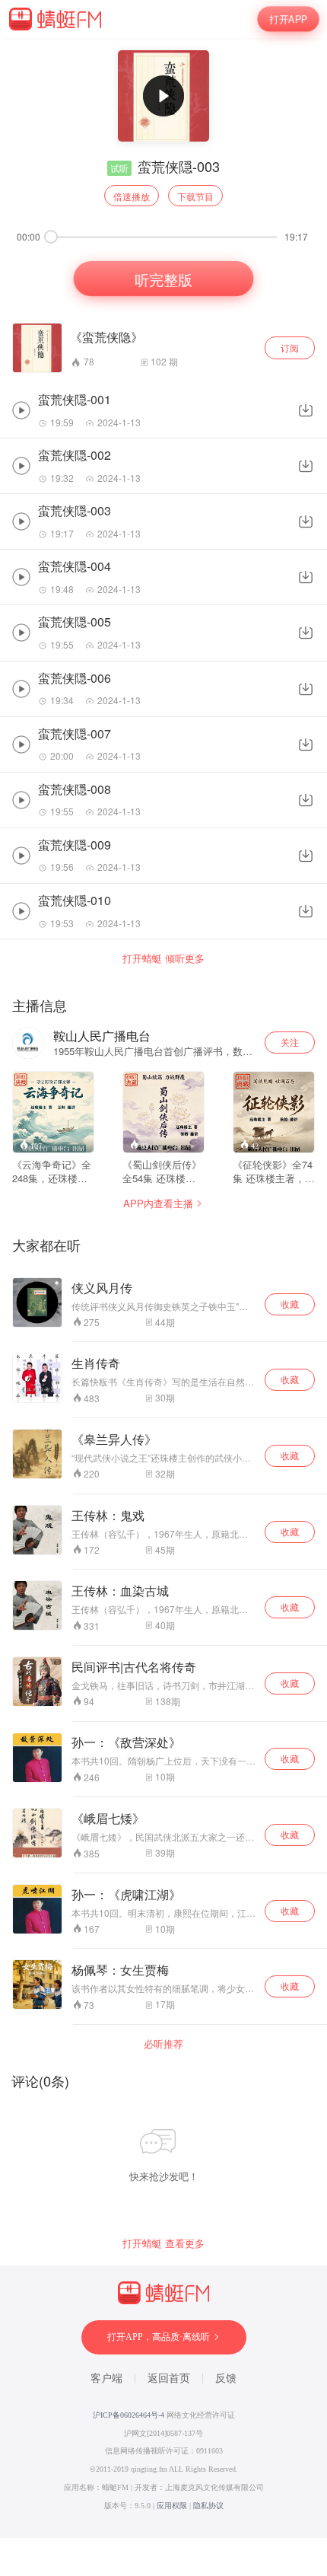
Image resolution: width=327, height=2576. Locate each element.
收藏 (290, 1304)
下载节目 (195, 196)
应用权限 (172, 2506)
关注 (290, 1042)
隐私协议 (208, 2506)
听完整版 (163, 278)
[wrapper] (163, 1288)
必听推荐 (163, 2044)
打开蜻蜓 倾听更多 (163, 958)
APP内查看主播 (158, 1203)
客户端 (106, 2378)
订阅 (290, 348)
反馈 (226, 2378)
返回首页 (169, 2378)
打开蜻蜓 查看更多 (163, 2243)
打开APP (288, 19)
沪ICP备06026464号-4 (129, 2415)
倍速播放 (132, 196)
